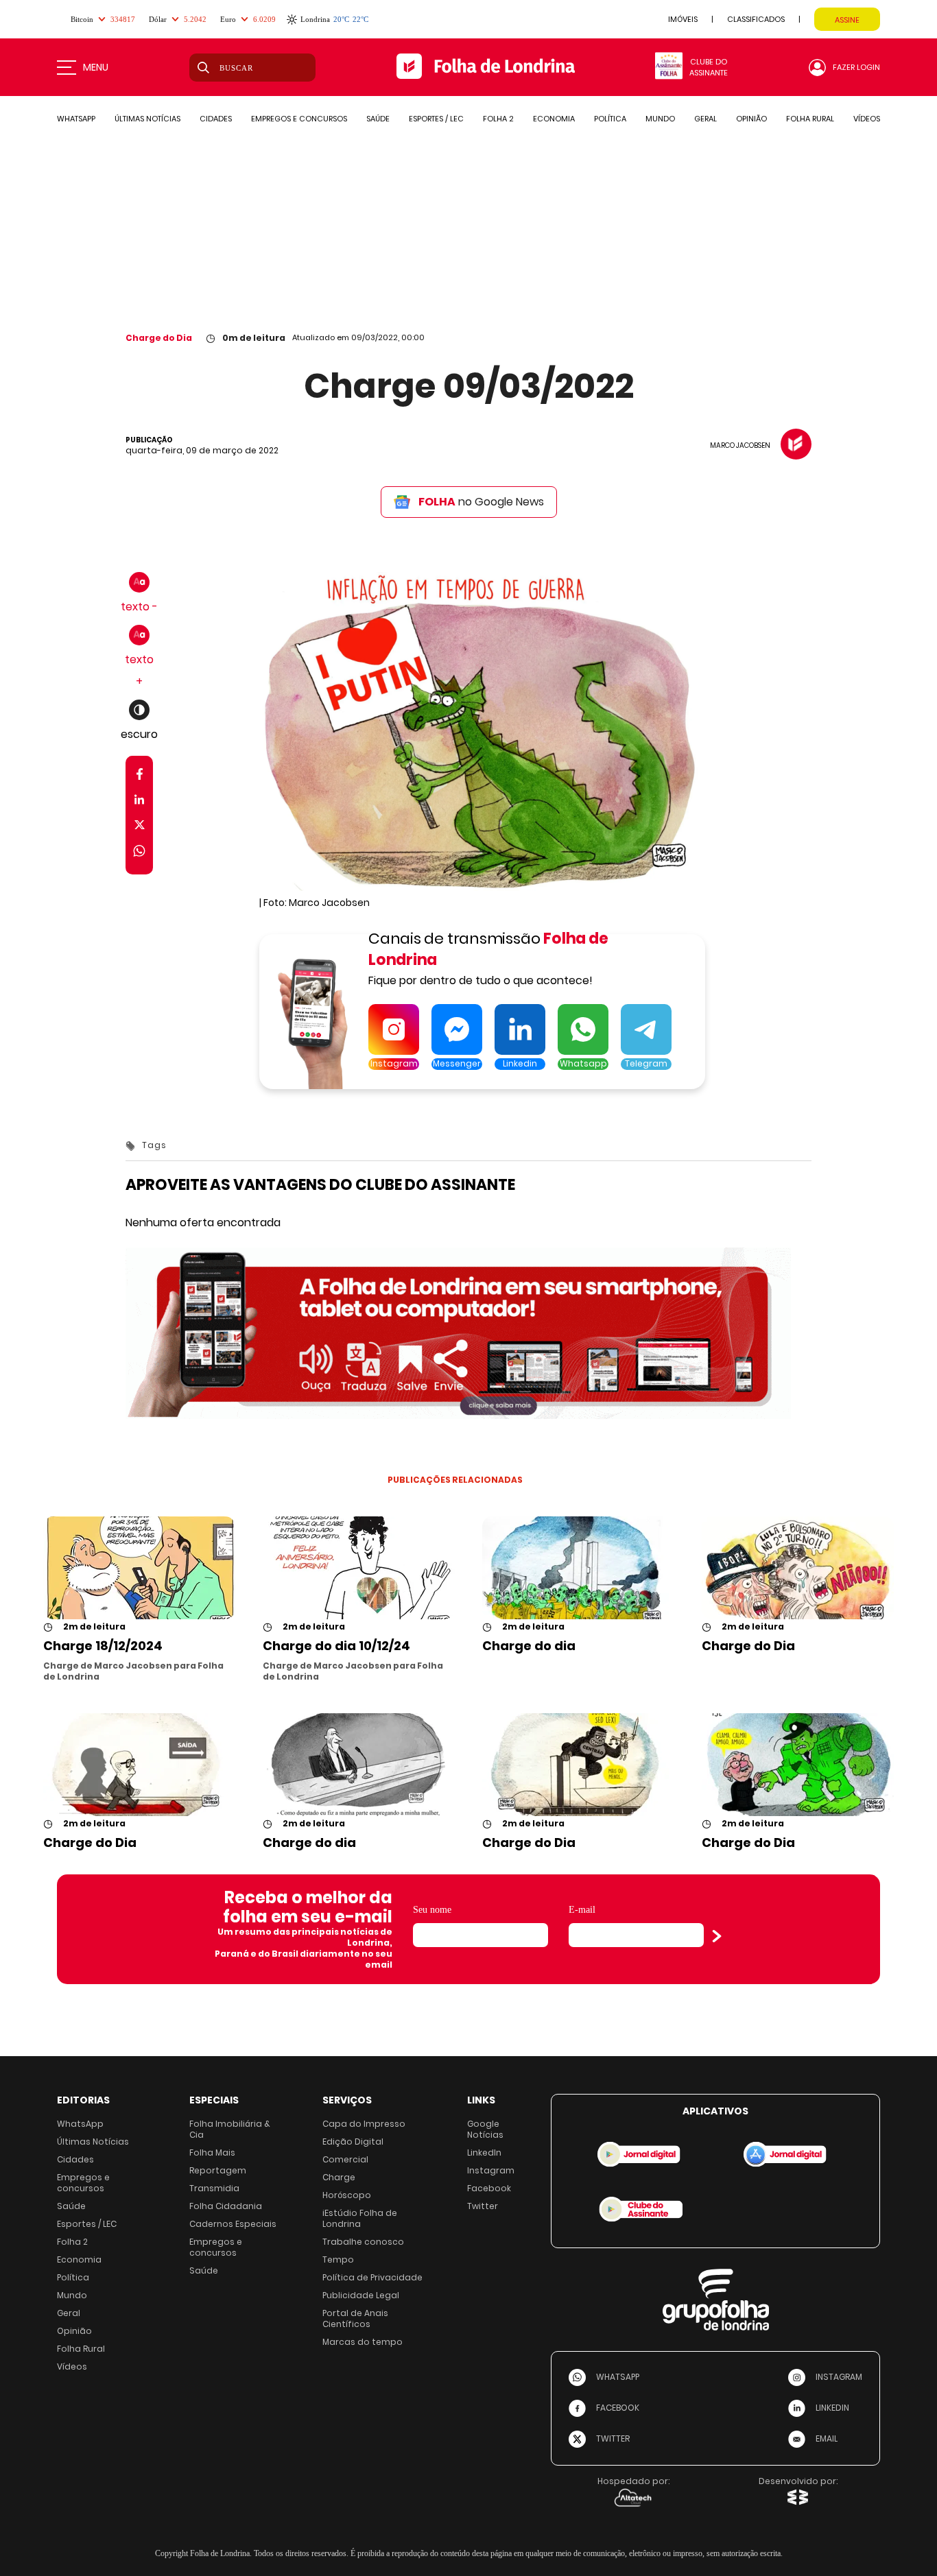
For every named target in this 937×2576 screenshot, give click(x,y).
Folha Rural (81, 2349)
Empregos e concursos (83, 2183)
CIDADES (216, 119)
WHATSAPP (76, 119)
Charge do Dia (159, 338)
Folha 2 (72, 2242)
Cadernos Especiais (233, 2224)
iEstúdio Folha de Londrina (360, 2218)
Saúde (71, 2206)
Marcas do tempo (363, 2342)
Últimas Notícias (93, 2142)
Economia (79, 2259)
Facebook (489, 2188)
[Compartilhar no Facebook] (140, 777)
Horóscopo (347, 2195)
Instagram (491, 2170)
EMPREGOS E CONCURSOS (299, 119)
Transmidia (214, 2188)
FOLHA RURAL (810, 119)
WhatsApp (80, 2124)
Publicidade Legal (361, 2295)
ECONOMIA (554, 119)
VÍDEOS (867, 119)
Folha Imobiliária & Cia (230, 2129)
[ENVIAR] (717, 1936)
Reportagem (218, 2170)
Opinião (74, 2331)
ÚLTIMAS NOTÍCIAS (147, 119)
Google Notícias (485, 2129)
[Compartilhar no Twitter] (140, 827)
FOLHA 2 (498, 119)
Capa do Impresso (364, 2124)
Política (73, 2277)
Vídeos (72, 2366)
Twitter (483, 2206)
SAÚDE (378, 119)
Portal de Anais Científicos (355, 2318)
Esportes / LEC (87, 2224)
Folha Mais (212, 2152)
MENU (96, 67)
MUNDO (660, 119)
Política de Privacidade (372, 2277)
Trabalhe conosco (363, 2242)
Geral (69, 2313)
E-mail (582, 1910)
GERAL (705, 119)
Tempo (338, 2259)
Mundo (72, 2295)
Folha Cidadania (226, 2206)
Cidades (75, 2159)
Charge (339, 2177)
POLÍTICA (610, 119)
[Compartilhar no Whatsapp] (139, 853)
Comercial (345, 2159)
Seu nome (432, 1910)
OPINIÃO (751, 119)
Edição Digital (353, 2142)
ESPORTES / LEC (436, 119)
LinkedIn (484, 2152)
